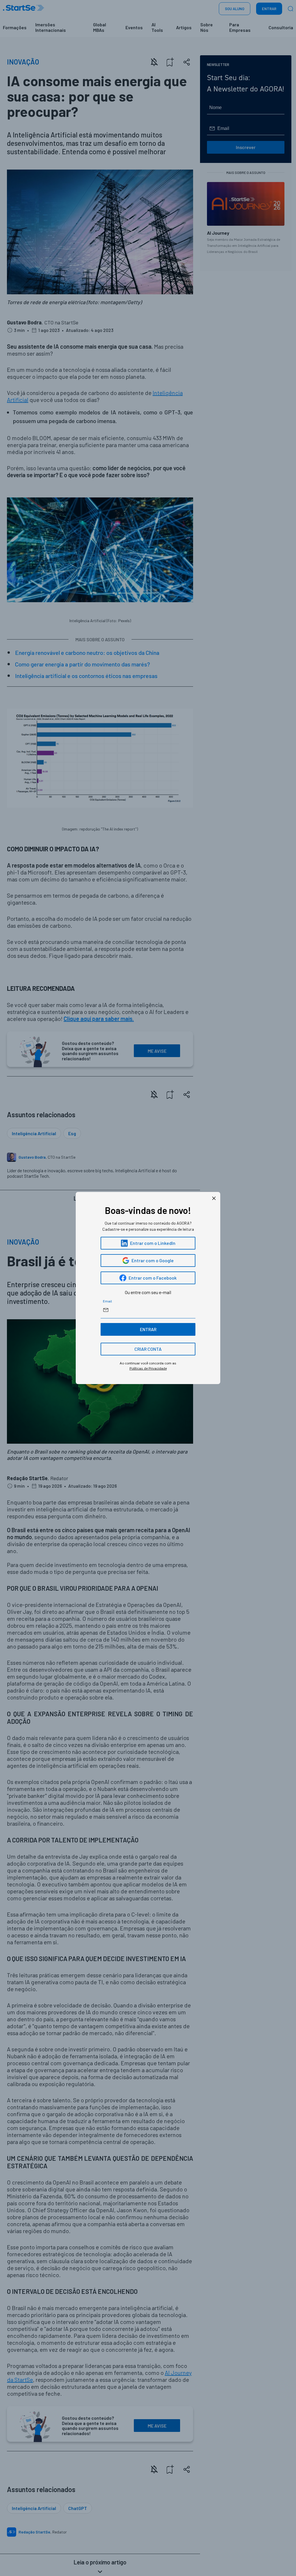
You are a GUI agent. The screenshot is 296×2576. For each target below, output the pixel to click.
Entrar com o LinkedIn (153, 1243)
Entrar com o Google (153, 1260)
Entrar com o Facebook (153, 1278)
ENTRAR (148, 1329)
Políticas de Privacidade (148, 1368)
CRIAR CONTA (148, 1349)
